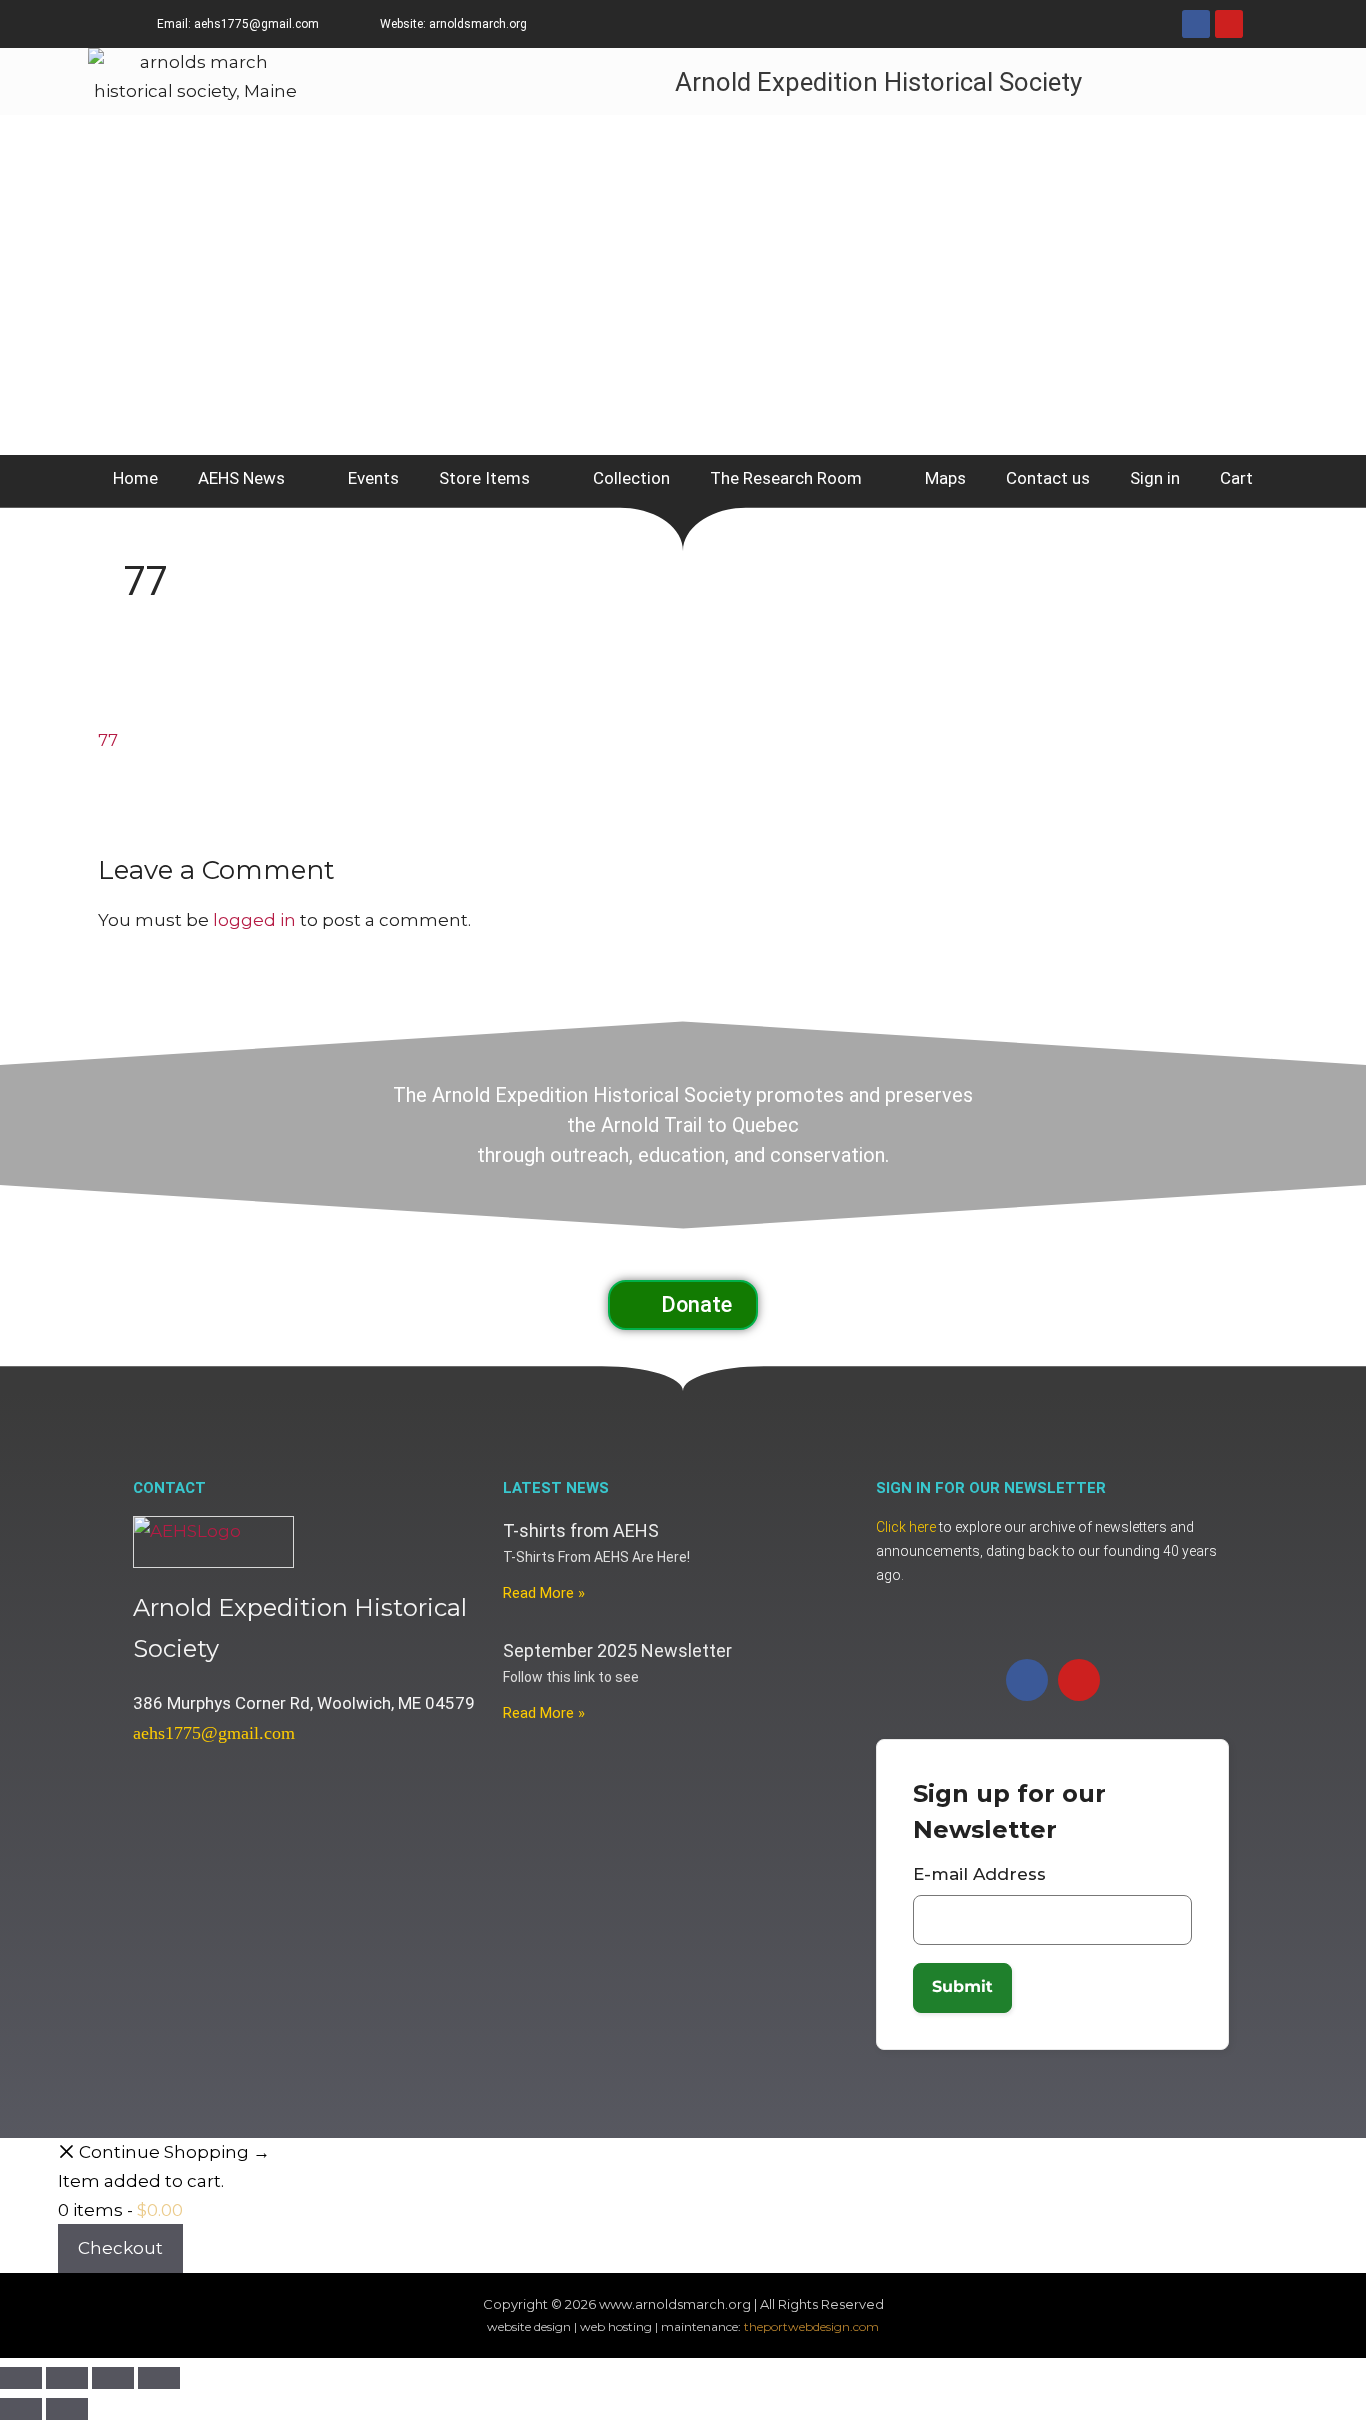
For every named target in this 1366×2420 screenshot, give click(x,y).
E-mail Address (979, 1874)
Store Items (484, 478)
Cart (1236, 478)
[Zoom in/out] (21, 2378)
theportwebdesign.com (811, 2326)
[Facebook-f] (1196, 24)
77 (108, 740)
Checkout (120, 2248)
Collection (631, 478)
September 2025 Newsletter (617, 1650)
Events (373, 478)
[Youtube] (1229, 24)
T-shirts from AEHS (581, 1530)
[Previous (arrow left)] (21, 2409)
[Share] (113, 2378)
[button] (683, 1305)
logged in (254, 920)
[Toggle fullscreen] (67, 2378)
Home (135, 478)
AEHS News (241, 478)
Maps (945, 478)
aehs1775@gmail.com (214, 1733)
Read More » (544, 1593)
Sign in (1155, 478)
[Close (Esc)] (159, 2378)
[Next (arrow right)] (67, 2409)
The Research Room (786, 478)
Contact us (1048, 478)
